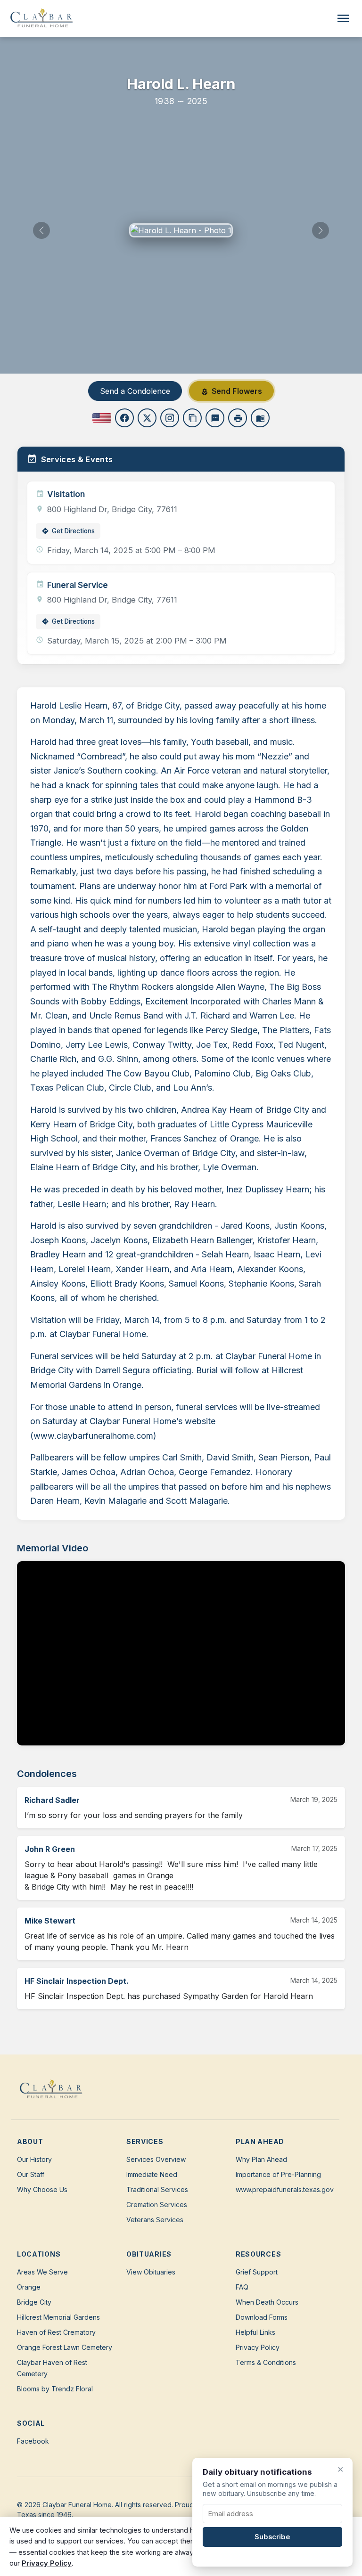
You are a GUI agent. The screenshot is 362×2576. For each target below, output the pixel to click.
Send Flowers (231, 391)
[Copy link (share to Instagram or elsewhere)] (170, 418)
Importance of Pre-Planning (278, 2174)
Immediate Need (152, 2174)
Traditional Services (157, 2189)
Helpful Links (255, 2332)
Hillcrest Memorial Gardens (58, 2317)
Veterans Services (155, 2220)
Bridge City (34, 2302)
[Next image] (321, 230)
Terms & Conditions (266, 2362)
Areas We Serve (42, 2272)
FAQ (242, 2287)
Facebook (33, 2441)
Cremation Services (157, 2205)
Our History (34, 2159)
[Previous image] (41, 230)
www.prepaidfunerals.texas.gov (285, 2189)
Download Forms (262, 2317)
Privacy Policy (258, 2347)
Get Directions (68, 531)
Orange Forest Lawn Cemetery (65, 2347)
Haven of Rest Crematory (56, 2332)
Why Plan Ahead (261, 2159)
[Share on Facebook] (124, 418)
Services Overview (156, 2159)
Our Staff (31, 2174)
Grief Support (257, 2272)
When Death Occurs (267, 2302)
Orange (29, 2287)
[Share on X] (147, 418)
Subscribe (272, 2537)
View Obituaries (151, 2272)
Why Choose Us (42, 2189)
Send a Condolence (135, 391)
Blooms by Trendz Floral (55, 2389)
